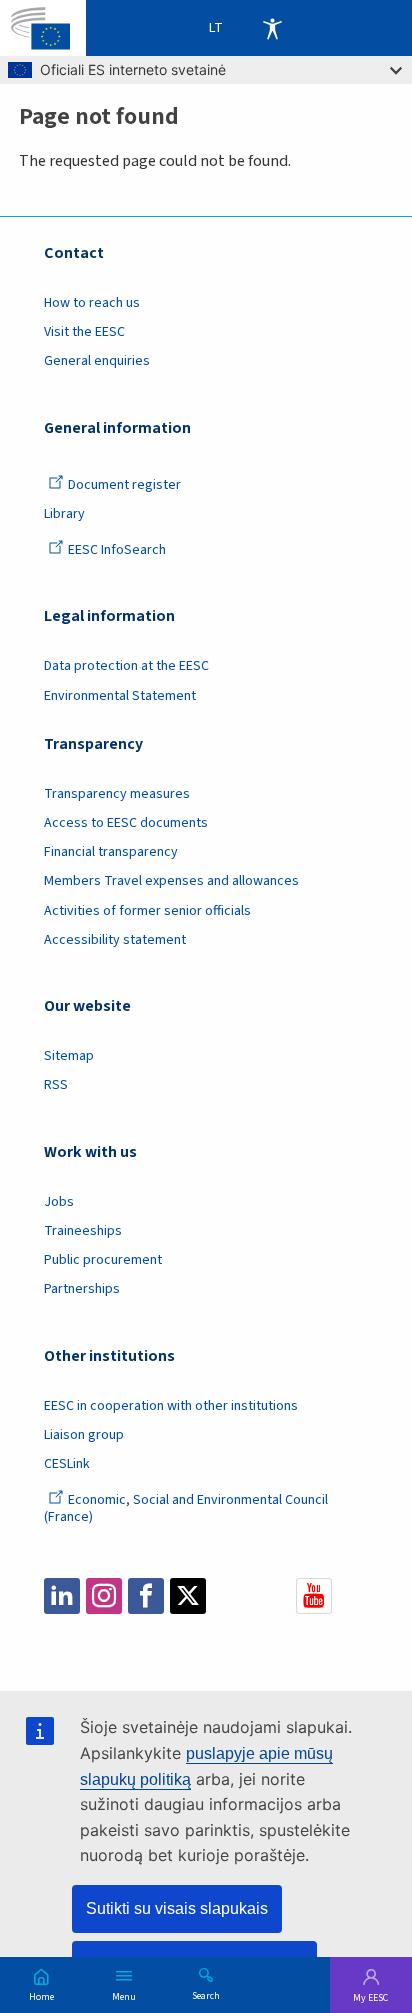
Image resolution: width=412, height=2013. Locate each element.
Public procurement (103, 1260)
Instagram (104, 1596)
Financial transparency (111, 852)
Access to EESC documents (126, 823)
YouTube (314, 1596)
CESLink (67, 1464)
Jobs (59, 1202)
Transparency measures (117, 794)
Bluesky (230, 1596)
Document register (124, 485)
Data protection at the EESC (126, 666)
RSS (56, 1085)
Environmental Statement (120, 696)
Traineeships (83, 1231)
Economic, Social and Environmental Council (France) (186, 1508)
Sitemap (69, 1056)
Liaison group (84, 1435)
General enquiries (97, 361)
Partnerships (82, 1289)
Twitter (188, 1596)
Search (206, 1995)
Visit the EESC (84, 332)
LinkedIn (62, 1596)
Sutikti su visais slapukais (177, 1908)
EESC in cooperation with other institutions (171, 1406)
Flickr (272, 1596)
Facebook (146, 1596)
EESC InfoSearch (117, 550)
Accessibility (272, 28)
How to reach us (92, 303)
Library (64, 514)
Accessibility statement (115, 940)
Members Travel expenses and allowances (171, 881)
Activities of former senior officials (147, 911)
